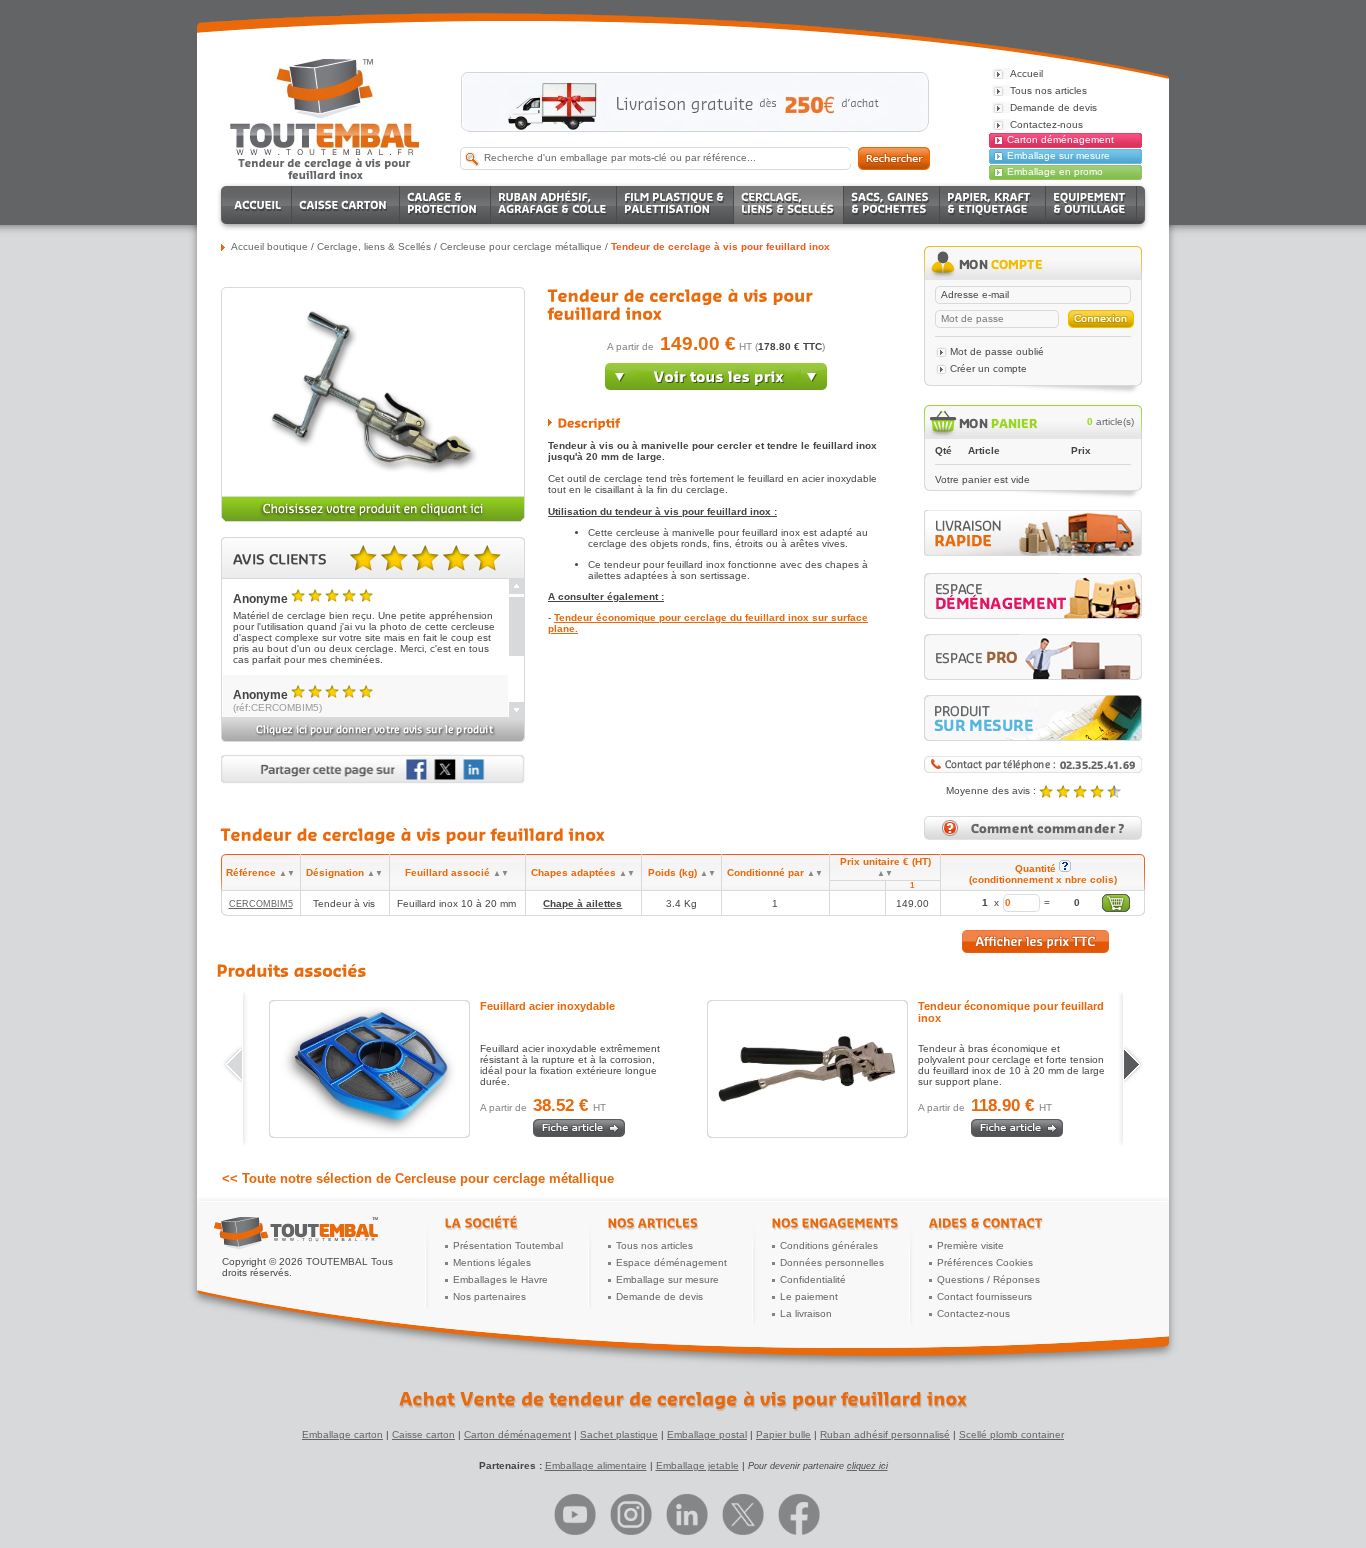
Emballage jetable (697, 1465)
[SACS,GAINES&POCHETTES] (892, 205)
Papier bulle (783, 1434)
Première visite (970, 1245)
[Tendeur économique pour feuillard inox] (807, 1069)
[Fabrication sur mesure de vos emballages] (1033, 718)
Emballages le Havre (500, 1279)
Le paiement (809, 1296)
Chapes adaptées (583, 872)
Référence (260, 872)
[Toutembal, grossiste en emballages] (325, 151)
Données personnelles (832, 1262)
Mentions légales (492, 1262)
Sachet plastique (619, 1434)
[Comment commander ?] (1033, 836)
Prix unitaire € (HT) (885, 867)
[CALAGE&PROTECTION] (445, 205)
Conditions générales (829, 1245)
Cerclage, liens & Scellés (374, 246)
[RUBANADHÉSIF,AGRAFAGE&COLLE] (554, 205)
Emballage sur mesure (1058, 155)
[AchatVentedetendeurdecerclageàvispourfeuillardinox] (683, 1399)
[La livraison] (1033, 552)
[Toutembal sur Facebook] (799, 1514)
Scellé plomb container (1011, 1434)
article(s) (1110, 421)
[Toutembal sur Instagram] (631, 1514)
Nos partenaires (489, 1296)
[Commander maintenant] (716, 386)
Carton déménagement (1060, 139)
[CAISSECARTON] (346, 205)
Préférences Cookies (985, 1262)
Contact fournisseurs (984, 1296)
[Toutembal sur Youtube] (575, 1514)
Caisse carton (423, 1434)
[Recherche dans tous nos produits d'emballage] (894, 158)
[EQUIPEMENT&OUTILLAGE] (1091, 205)
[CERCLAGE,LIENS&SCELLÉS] (789, 205)
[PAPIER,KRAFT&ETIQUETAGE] (993, 205)
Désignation (344, 872)
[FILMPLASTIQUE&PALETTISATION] (675, 205)
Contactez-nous (973, 1313)
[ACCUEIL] (259, 205)
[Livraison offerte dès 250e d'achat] (695, 102)
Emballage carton (342, 1434)
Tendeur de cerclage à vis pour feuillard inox (720, 246)
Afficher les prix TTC (1035, 941)
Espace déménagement (671, 1262)
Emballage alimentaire (596, 1465)
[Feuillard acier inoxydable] (369, 1069)
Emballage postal (707, 1434)
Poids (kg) (682, 872)
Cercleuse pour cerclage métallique (521, 246)
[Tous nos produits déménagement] (1033, 596)
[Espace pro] (1033, 657)
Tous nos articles (654, 1245)
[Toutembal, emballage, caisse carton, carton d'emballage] (325, 168)
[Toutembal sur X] (743, 1514)
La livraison (806, 1313)
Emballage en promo (1055, 171)
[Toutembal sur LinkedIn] (687, 1514)
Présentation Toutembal (508, 1245)
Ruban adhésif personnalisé (885, 1434)
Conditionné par (775, 872)
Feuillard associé (457, 872)
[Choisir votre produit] (373, 518)
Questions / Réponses (988, 1279)
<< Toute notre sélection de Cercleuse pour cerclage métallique (418, 1178)
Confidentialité (813, 1279)
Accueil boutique (269, 246)
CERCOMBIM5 (261, 904)
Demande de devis (659, 1296)
